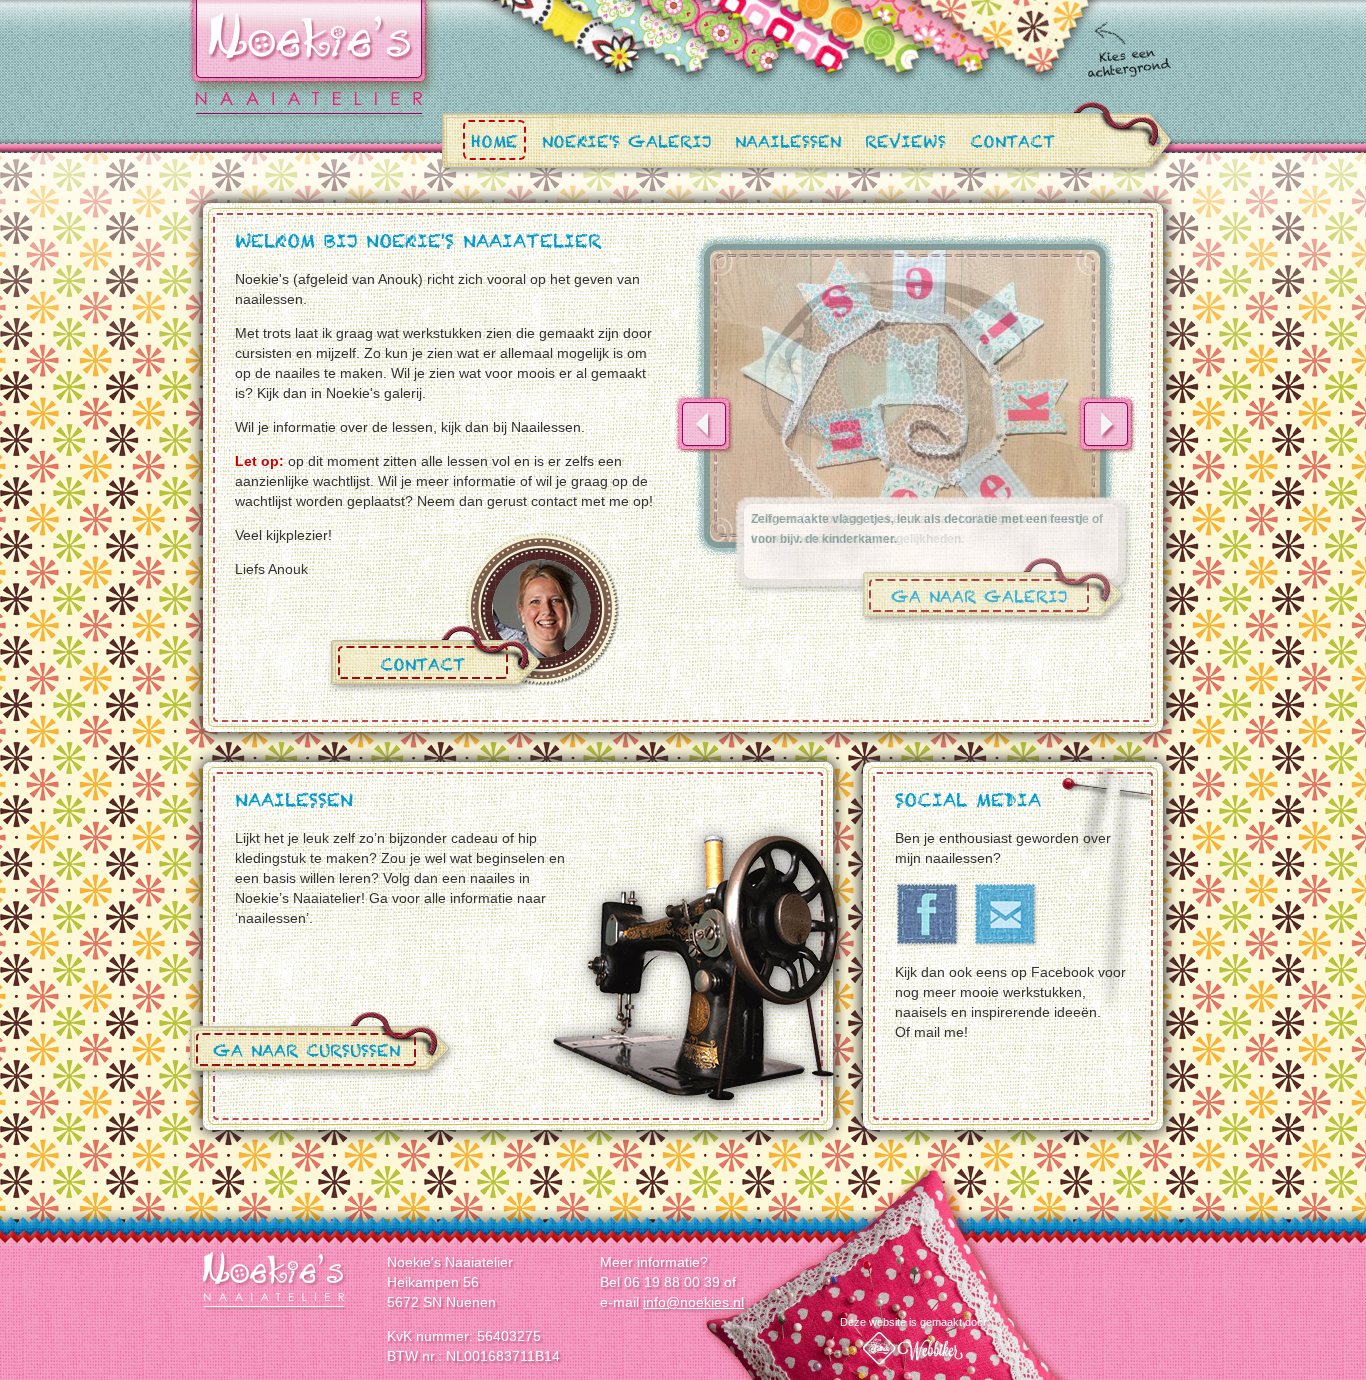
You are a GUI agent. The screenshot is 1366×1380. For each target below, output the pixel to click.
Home (494, 144)
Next (1106, 424)
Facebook (928, 915)
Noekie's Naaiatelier (275, 1281)
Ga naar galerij (979, 600)
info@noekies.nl (693, 1302)
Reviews (905, 144)
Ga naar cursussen (306, 1054)
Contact (1012, 144)
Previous (704, 424)
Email (1006, 915)
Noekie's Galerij (626, 144)
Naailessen (788, 144)
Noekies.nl (309, 59)
